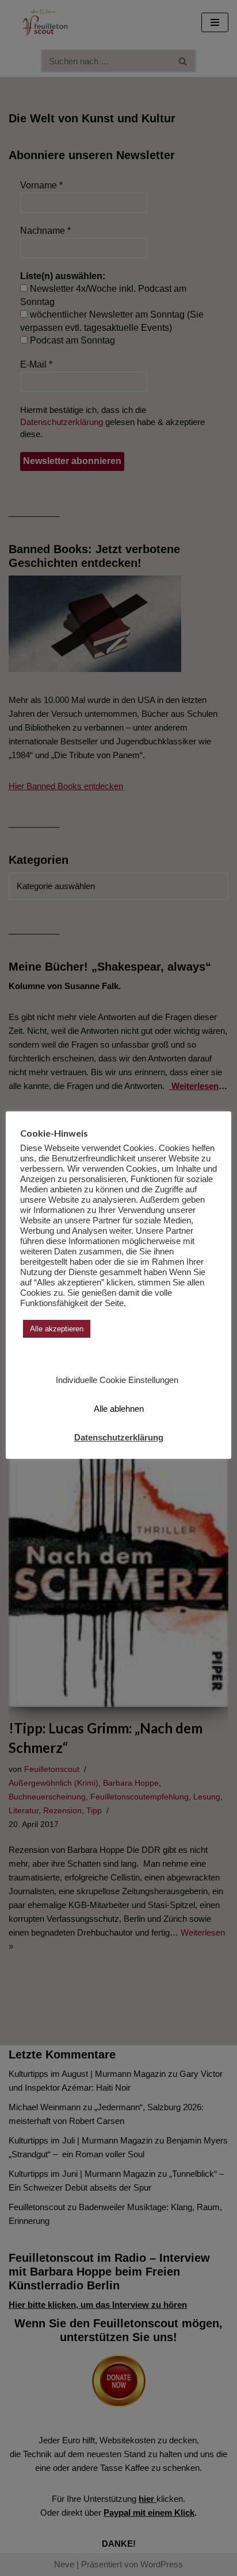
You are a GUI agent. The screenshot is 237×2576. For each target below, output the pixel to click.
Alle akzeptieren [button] (57, 1329)
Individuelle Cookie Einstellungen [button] (117, 1380)
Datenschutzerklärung (119, 1437)
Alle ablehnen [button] (119, 1409)
